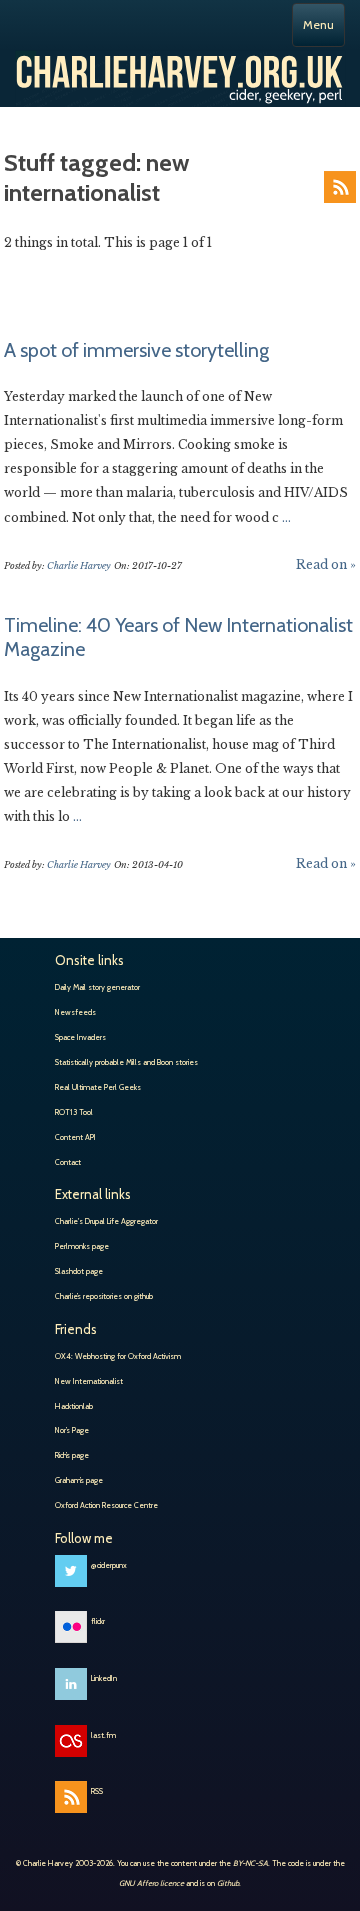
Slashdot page (79, 1271)
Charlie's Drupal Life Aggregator (106, 1221)
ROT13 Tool (74, 1112)
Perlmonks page (82, 1246)
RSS (340, 187)
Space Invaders (80, 1037)
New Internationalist (89, 1381)
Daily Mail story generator (97, 987)
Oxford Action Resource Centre (106, 1505)
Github (228, 1883)
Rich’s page (72, 1455)
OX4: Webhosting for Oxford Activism (118, 1356)
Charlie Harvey (180, 70)
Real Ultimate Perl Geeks (98, 1087)
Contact (68, 1162)
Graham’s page (79, 1480)
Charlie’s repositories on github (104, 1296)
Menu (318, 24)
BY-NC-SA (250, 1863)
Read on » (326, 564)
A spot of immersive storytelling (136, 350)
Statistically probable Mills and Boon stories (126, 1062)
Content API (75, 1137)
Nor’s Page (72, 1430)
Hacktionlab (74, 1406)
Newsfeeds (75, 1012)
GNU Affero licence (151, 1883)
